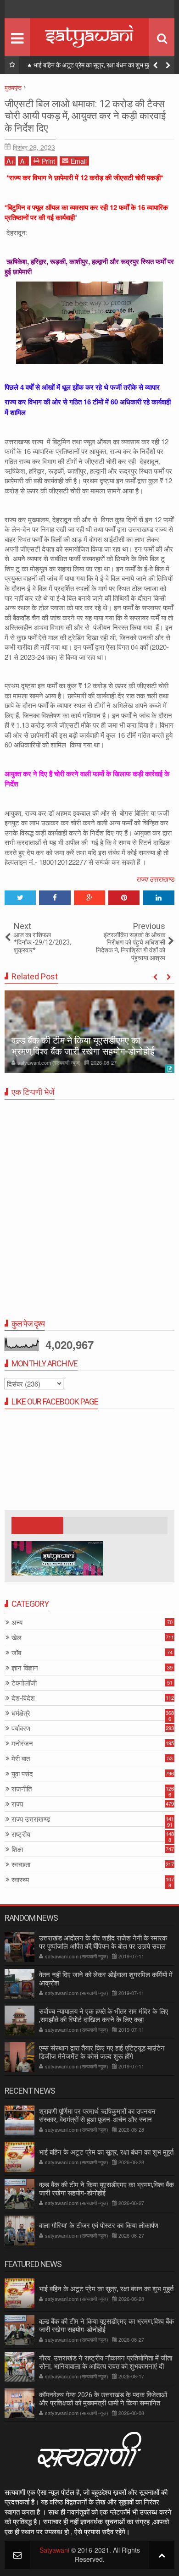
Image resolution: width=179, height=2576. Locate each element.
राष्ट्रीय (21, 1834)
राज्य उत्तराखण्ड (155, 879)
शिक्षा (17, 1849)
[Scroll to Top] (162, 2555)
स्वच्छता (21, 1865)
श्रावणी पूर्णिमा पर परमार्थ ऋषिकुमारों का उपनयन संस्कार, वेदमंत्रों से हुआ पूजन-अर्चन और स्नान (97, 2116)
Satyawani (54, 2550)
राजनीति (22, 1789)
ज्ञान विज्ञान (25, 1668)
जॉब (16, 1653)
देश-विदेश (23, 1698)
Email (79, 161)
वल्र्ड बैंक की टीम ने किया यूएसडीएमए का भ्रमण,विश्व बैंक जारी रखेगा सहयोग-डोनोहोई (102, 67)
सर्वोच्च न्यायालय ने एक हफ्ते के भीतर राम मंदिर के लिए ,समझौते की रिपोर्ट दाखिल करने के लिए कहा (104, 2016)
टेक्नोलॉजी (24, 1683)
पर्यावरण (21, 1728)
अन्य (17, 1622)
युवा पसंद (22, 1774)
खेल (17, 1638)
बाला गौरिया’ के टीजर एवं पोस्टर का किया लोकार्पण (99, 2226)
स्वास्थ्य (20, 1880)
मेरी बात (21, 1759)
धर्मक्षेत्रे (21, 1713)
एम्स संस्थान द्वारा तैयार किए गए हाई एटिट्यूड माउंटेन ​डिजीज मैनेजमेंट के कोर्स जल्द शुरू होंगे (103, 2052)
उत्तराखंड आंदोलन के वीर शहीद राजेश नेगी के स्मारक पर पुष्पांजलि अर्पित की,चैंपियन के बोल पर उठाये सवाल (103, 1942)
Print (48, 161)
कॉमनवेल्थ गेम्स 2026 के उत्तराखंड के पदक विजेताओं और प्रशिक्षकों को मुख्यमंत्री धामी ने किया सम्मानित (103, 2399)
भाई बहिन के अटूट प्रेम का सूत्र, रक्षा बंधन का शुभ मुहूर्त (106, 2152)
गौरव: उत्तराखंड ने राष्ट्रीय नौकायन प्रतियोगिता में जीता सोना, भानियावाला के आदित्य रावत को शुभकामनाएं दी (106, 2362)
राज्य (17, 1804)
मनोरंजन (22, 1744)
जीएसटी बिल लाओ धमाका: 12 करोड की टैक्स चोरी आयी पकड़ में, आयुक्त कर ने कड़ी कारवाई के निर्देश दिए (85, 116)
